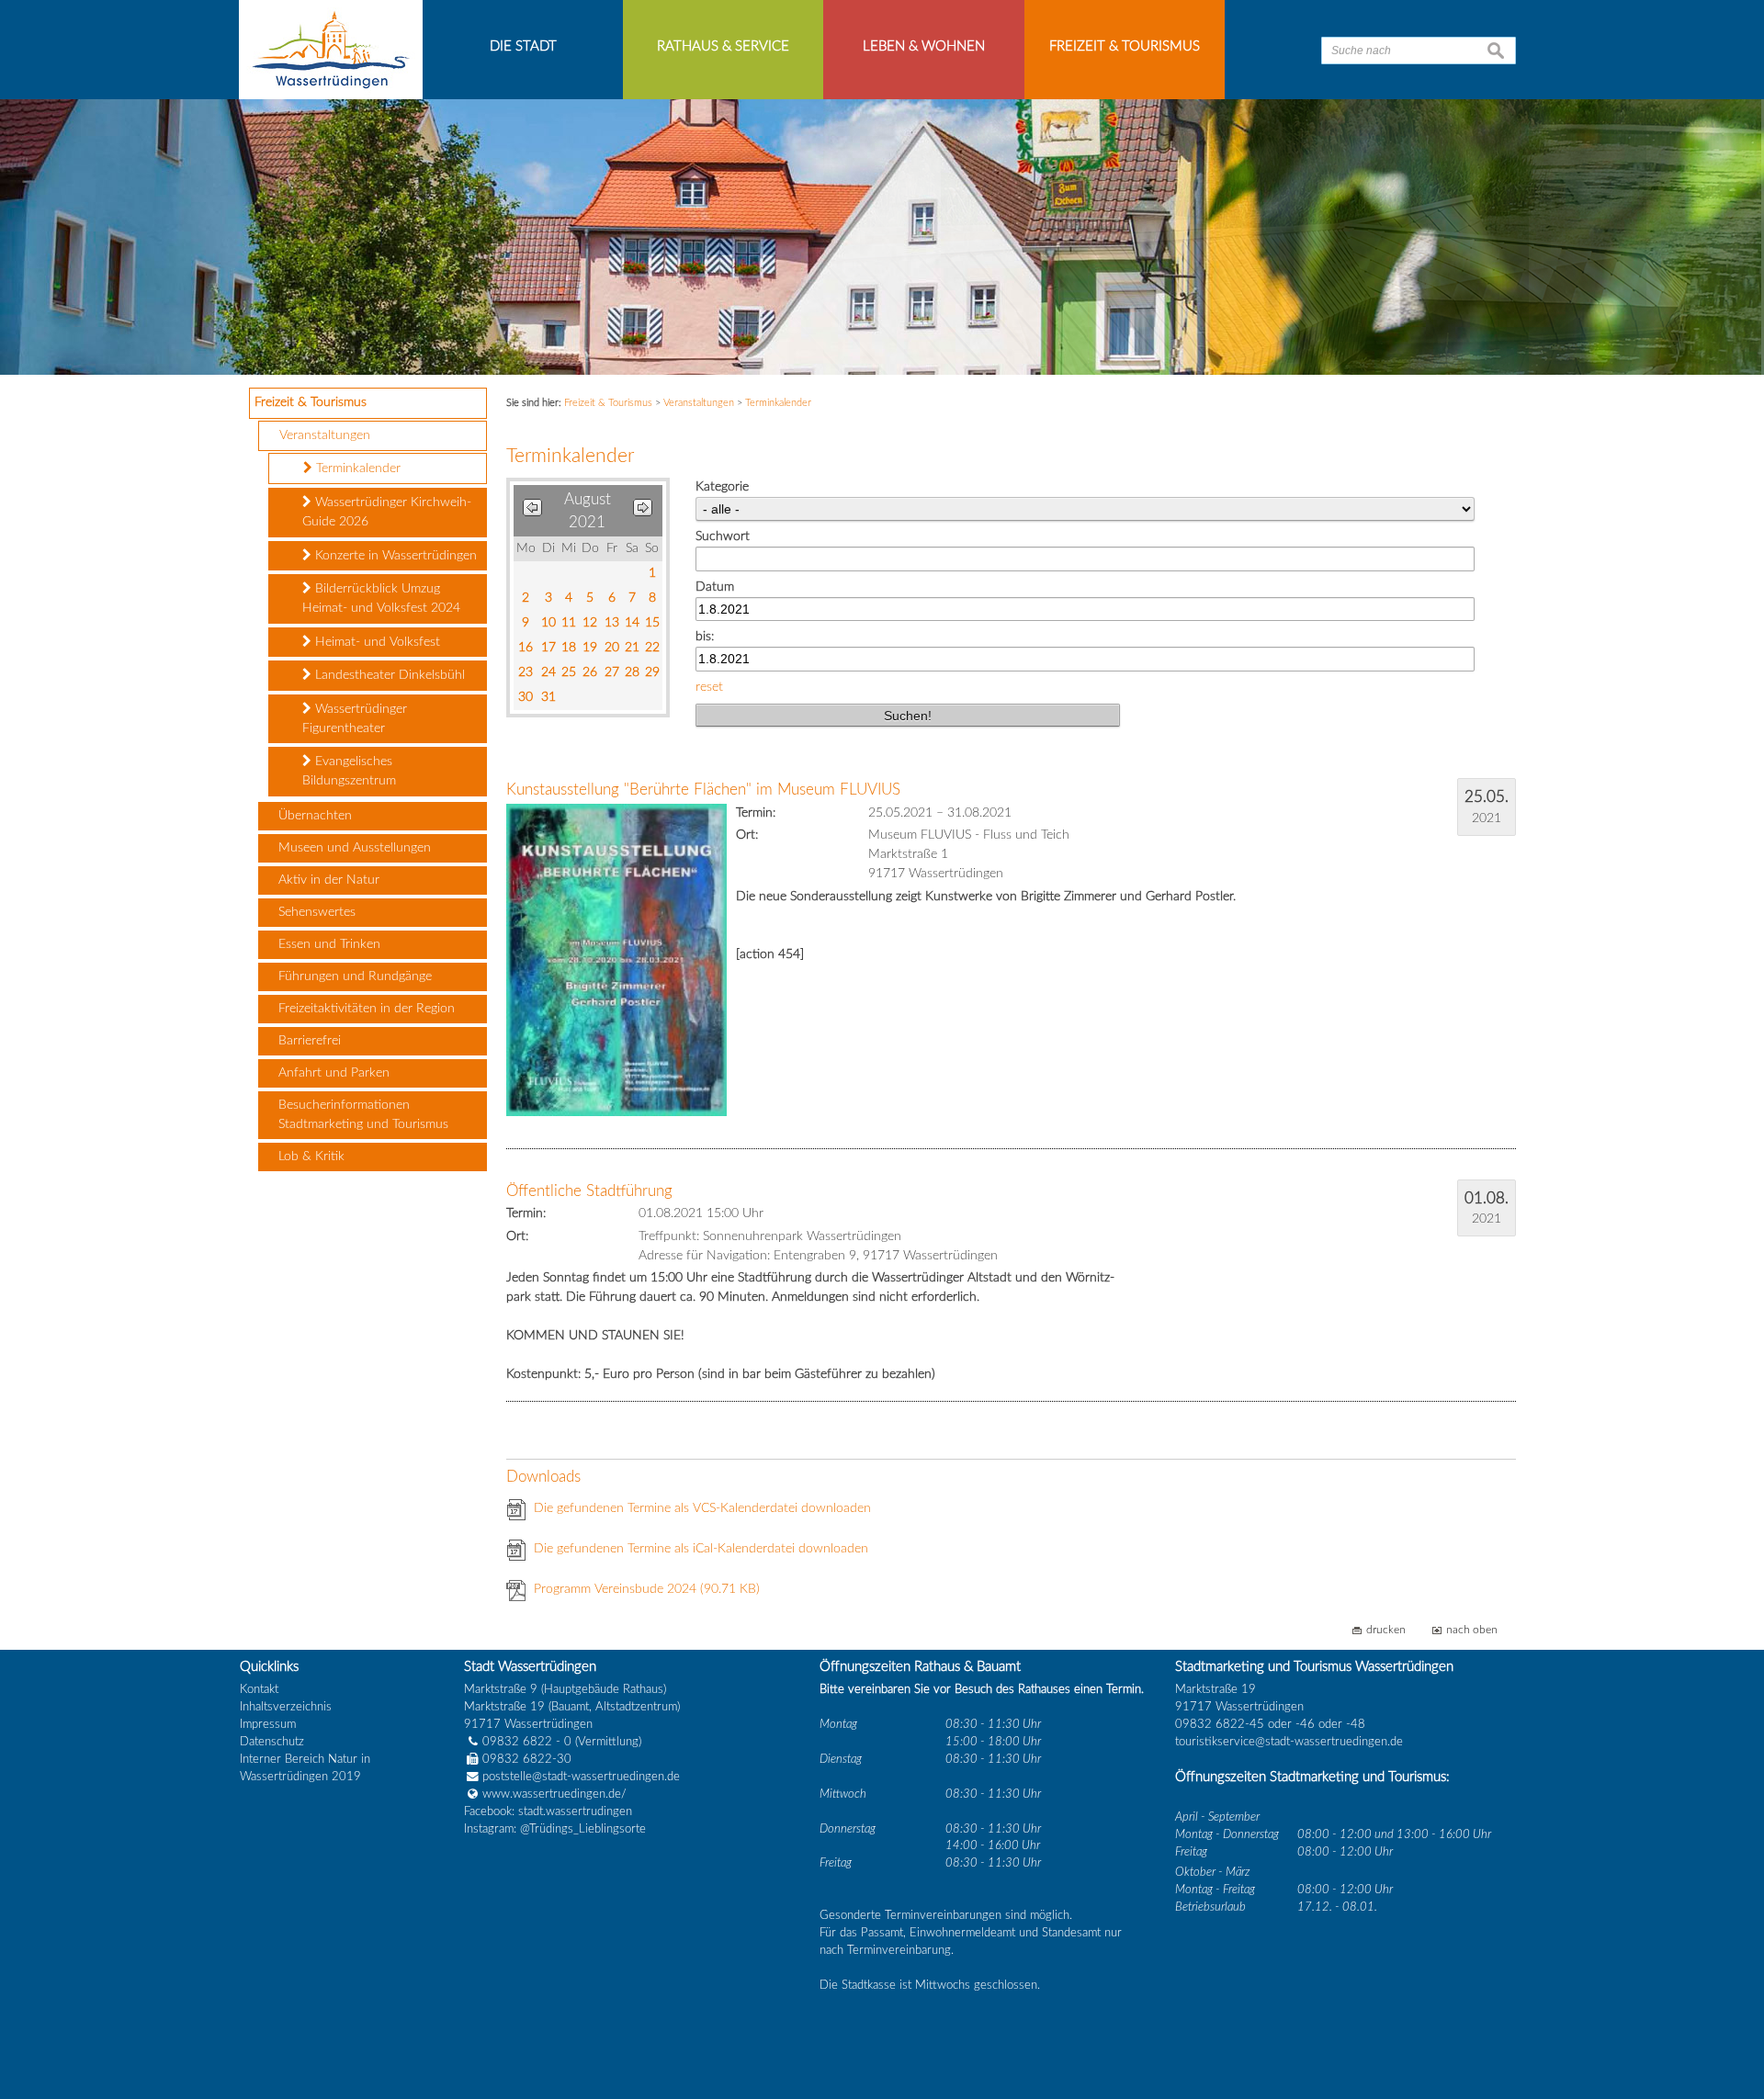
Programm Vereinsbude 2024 (647, 1589)
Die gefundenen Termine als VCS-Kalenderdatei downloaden (702, 1508)
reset (709, 687)
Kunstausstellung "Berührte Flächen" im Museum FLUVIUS (703, 790)
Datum (715, 587)
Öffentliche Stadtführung (589, 1191)
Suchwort (723, 536)
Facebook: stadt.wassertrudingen (548, 1811)
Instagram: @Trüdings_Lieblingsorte (555, 1829)
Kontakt (259, 1689)
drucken (1386, 1630)
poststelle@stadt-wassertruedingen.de (581, 1777)
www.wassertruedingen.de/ (554, 1794)
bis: (705, 637)
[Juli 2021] (532, 511)
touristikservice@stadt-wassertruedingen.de (1289, 1742)
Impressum (268, 1724)
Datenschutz (272, 1742)
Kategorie (722, 487)
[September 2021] (643, 511)
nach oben (1472, 1630)
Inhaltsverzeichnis (286, 1707)
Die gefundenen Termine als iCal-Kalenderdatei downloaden (701, 1549)
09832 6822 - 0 (527, 1742)
